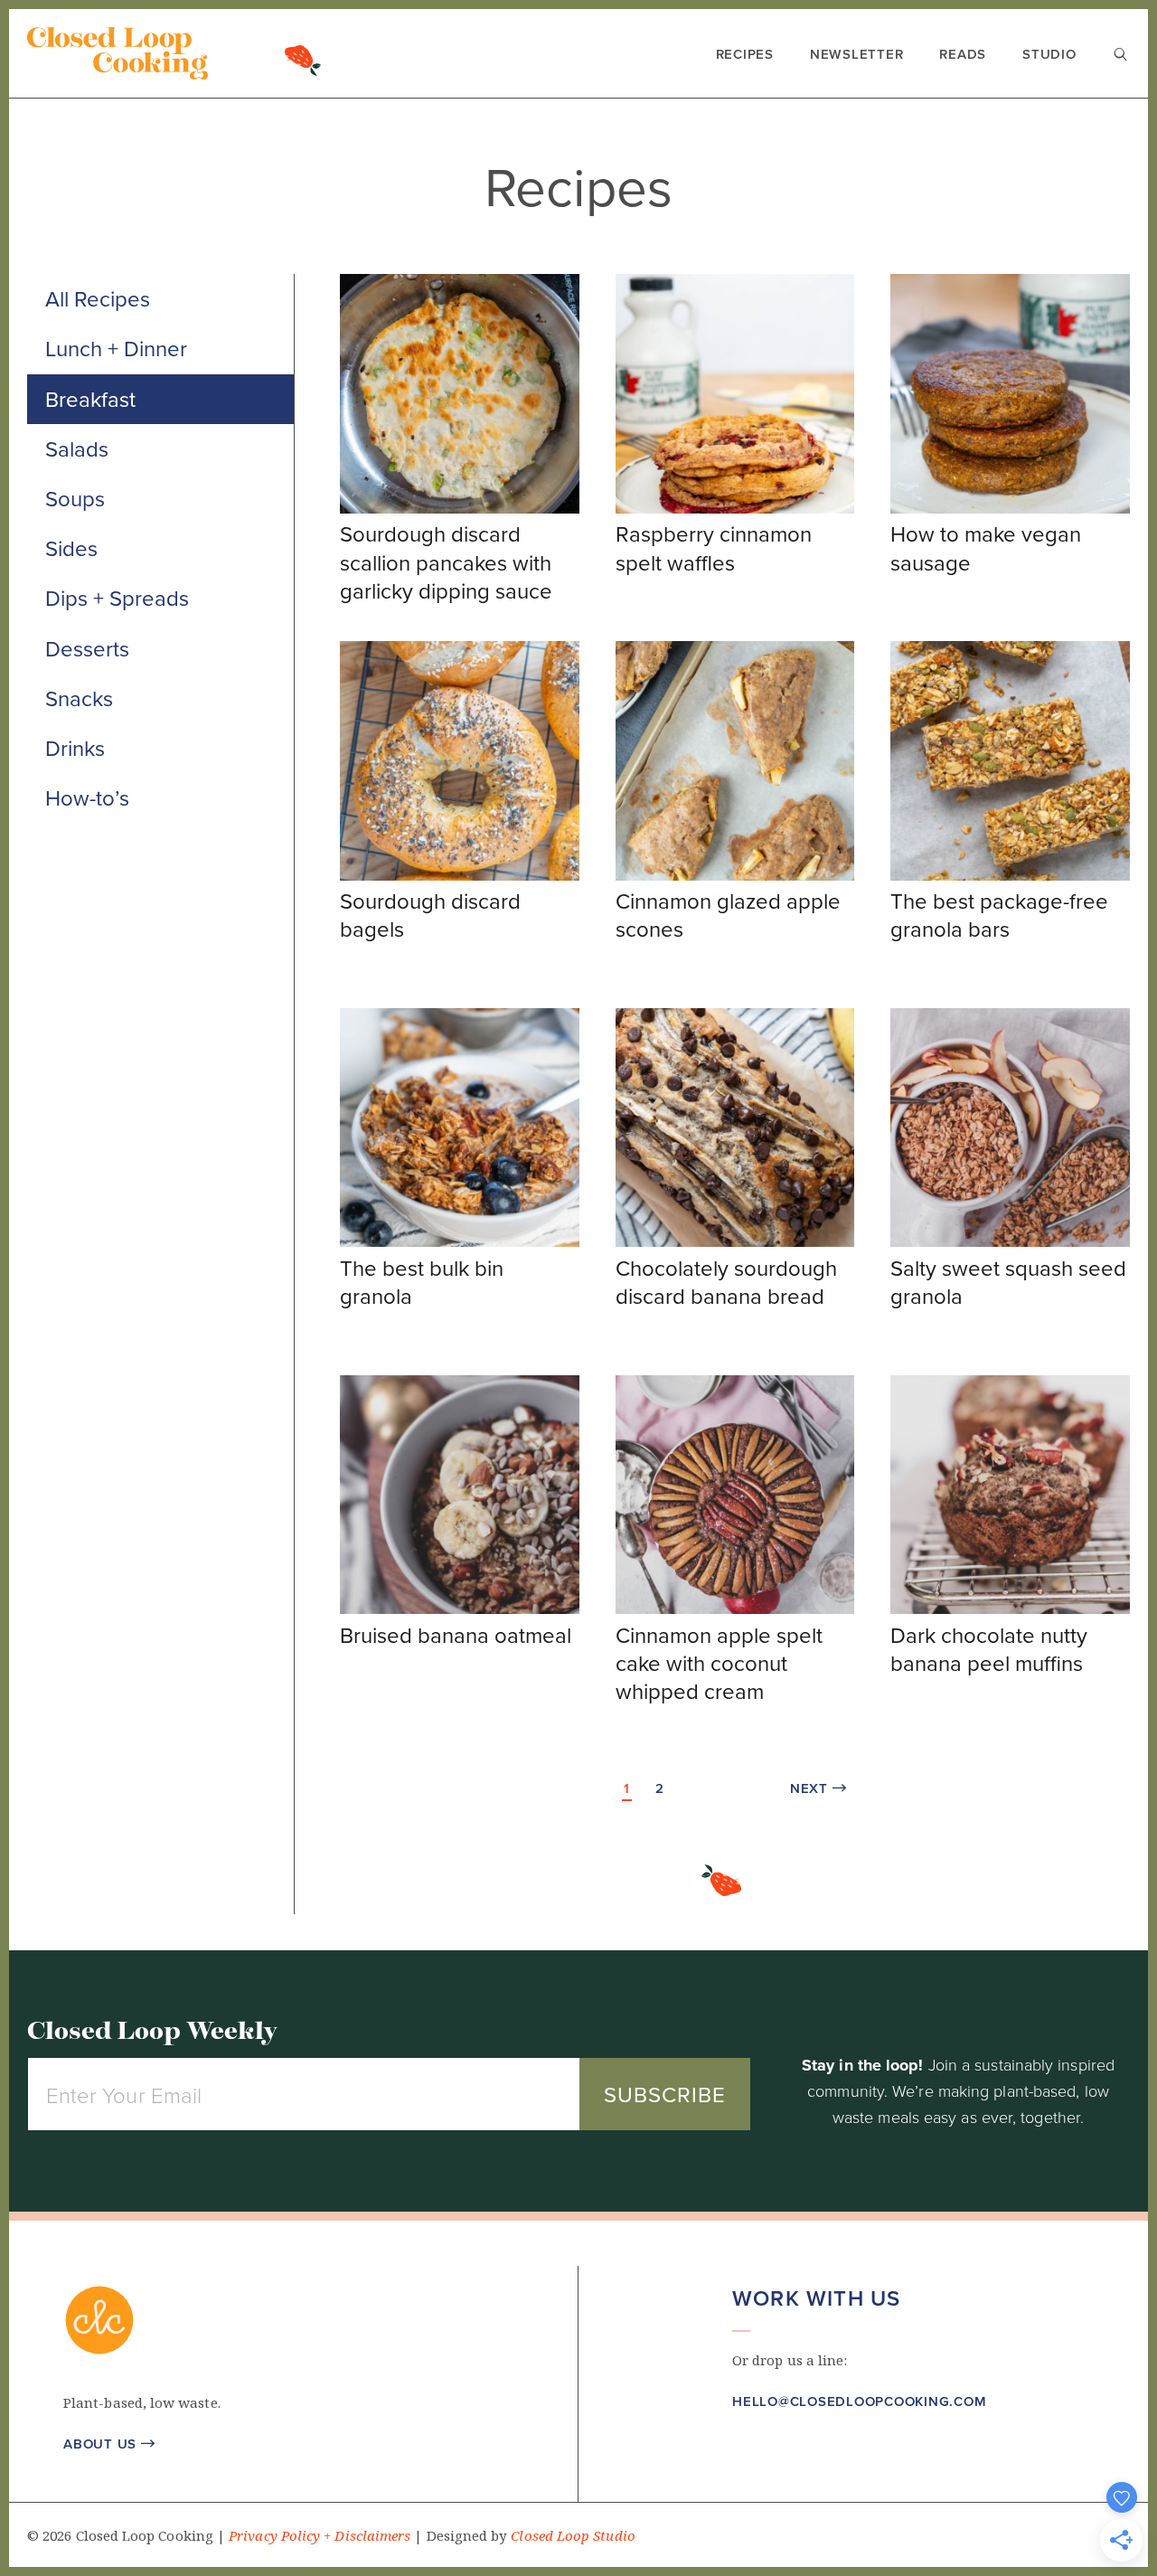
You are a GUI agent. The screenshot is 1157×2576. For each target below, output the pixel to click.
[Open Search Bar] (1121, 56)
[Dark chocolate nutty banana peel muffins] (1010, 1609)
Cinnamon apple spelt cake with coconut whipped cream (719, 1663)
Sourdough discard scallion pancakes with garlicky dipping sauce (446, 561)
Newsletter (857, 54)
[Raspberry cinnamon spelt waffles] (735, 508)
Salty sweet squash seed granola (1008, 1282)
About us (109, 2444)
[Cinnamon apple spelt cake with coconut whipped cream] (735, 1609)
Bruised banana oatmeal (456, 1635)
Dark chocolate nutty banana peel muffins (989, 1649)
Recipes (745, 54)
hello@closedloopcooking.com (859, 2401)
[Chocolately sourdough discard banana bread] (735, 1241)
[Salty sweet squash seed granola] (1010, 1241)
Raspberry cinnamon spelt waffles (714, 547)
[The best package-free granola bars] (1010, 875)
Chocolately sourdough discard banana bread (726, 1282)
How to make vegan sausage (986, 547)
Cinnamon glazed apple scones (728, 915)
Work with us (816, 2298)
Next (818, 1788)
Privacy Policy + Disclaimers (320, 2536)
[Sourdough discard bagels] (460, 875)
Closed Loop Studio (573, 2536)
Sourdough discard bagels (430, 915)
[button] (742, 2455)
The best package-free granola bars (999, 915)
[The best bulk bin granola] (460, 1241)
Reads (963, 54)
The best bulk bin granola (422, 1282)
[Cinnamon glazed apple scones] (735, 875)
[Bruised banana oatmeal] (460, 1609)
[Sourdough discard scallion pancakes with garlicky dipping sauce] (460, 508)
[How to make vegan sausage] (1010, 508)
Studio (1049, 54)
